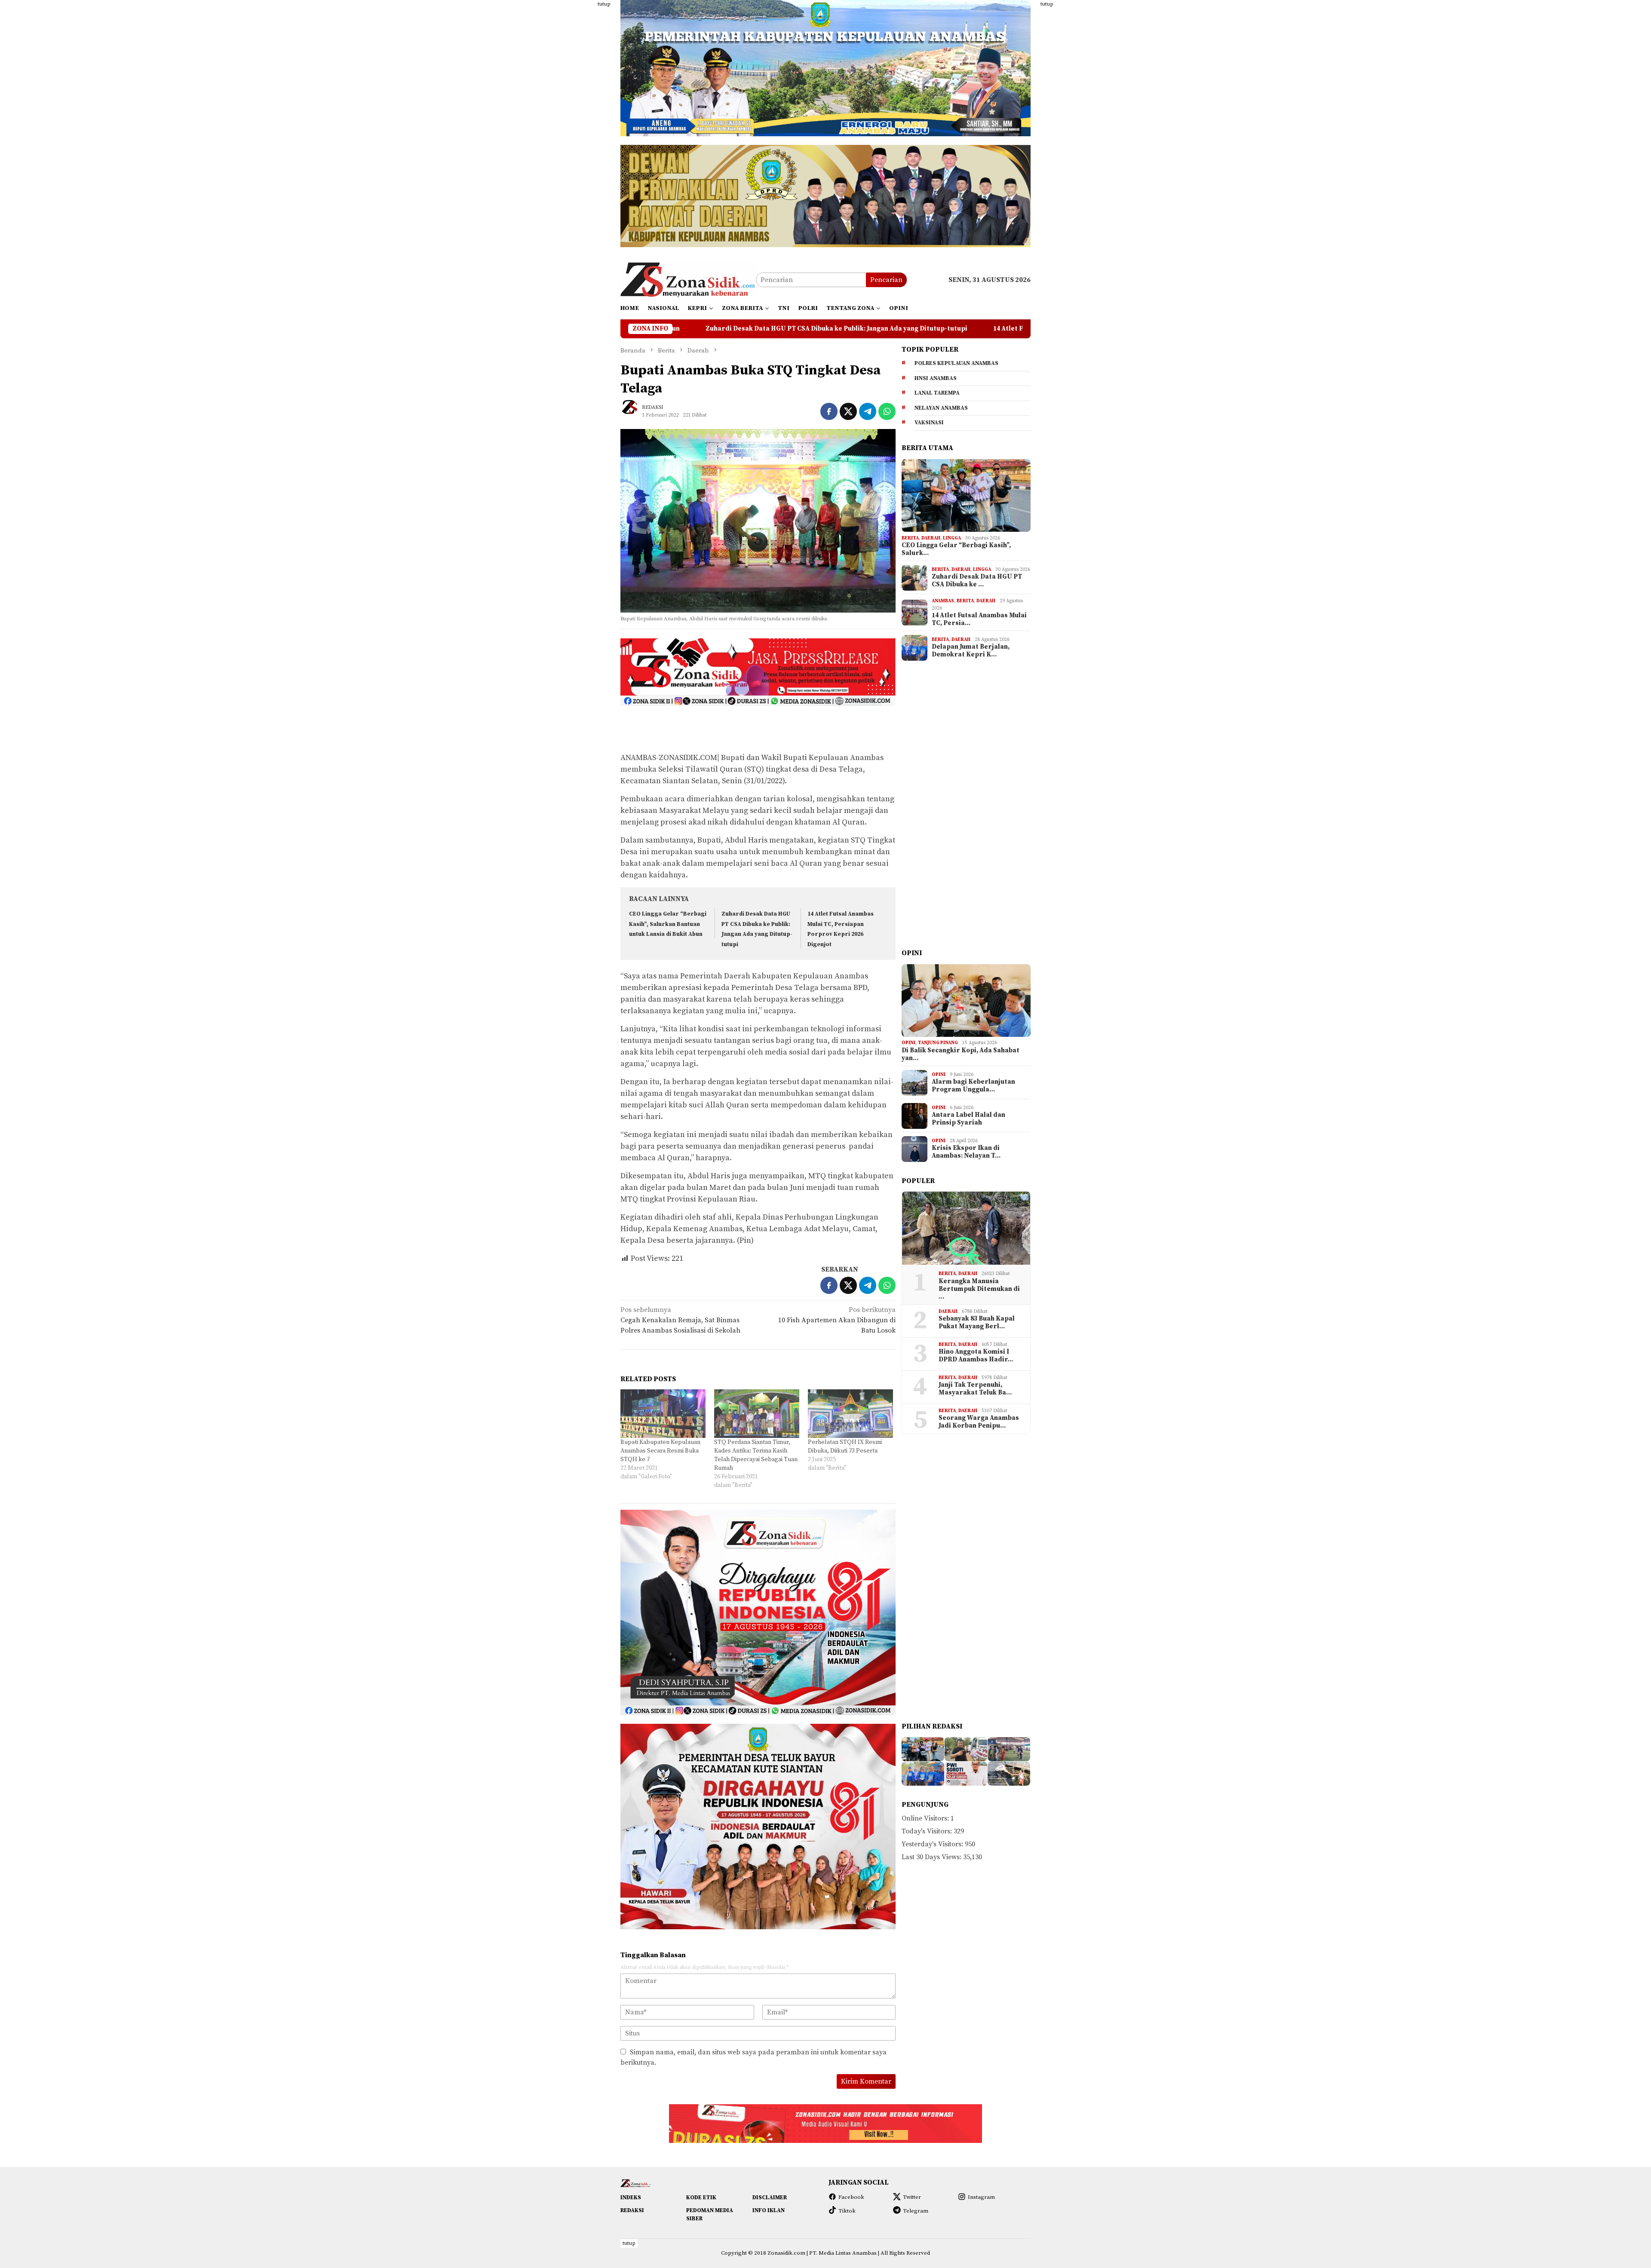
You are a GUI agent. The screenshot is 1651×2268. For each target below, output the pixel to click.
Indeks (631, 2198)
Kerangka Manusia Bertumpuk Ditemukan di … (979, 1290)
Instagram (981, 2197)
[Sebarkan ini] (829, 411)
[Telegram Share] (868, 411)
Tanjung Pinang (938, 1043)
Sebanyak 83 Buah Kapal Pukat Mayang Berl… (977, 1323)
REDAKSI (632, 2210)
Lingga (952, 538)
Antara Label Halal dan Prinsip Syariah (968, 1119)
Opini (908, 1043)
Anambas (943, 601)
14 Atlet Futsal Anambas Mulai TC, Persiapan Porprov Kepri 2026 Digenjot (836, 329)
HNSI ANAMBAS (936, 379)
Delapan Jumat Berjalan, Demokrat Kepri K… (971, 651)
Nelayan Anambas (941, 408)
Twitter (912, 2197)
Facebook (851, 2197)
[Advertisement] (578, 129)
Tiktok (847, 2211)
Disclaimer (770, 2198)
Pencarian (886, 280)
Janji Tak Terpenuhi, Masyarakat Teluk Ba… (975, 1389)
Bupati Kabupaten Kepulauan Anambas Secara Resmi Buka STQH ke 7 (660, 1451)
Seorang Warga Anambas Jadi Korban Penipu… (979, 1422)
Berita (910, 538)
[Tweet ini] (848, 411)
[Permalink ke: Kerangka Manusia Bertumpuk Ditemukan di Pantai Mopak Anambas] (966, 1228)
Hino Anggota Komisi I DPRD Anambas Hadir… (976, 1356)
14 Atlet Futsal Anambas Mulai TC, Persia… (979, 620)
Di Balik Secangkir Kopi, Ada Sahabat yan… (961, 1055)
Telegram (916, 2211)
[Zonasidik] (688, 279)
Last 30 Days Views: (932, 1857)
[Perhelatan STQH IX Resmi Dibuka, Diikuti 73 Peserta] (850, 1414)
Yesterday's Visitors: (933, 1845)
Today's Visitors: (928, 1832)
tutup (604, 4)
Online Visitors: (926, 1819)
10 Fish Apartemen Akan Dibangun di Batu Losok (837, 1320)
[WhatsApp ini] (887, 411)
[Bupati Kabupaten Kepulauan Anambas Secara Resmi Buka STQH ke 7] (663, 1414)
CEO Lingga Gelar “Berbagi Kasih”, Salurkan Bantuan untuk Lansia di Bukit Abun (668, 924)
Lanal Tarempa (937, 393)
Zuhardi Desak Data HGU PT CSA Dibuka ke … (977, 581)
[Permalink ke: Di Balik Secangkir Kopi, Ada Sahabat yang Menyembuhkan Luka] (966, 1001)
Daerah (931, 538)
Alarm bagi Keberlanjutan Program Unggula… (973, 1086)
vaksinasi (929, 423)
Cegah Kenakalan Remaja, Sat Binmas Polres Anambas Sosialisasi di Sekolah (680, 1320)
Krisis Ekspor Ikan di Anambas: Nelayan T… (966, 1152)
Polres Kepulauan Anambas (956, 364)
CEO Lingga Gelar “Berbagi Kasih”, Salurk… (956, 550)
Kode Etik (701, 2198)
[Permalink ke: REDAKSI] (633, 411)
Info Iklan (769, 2210)
